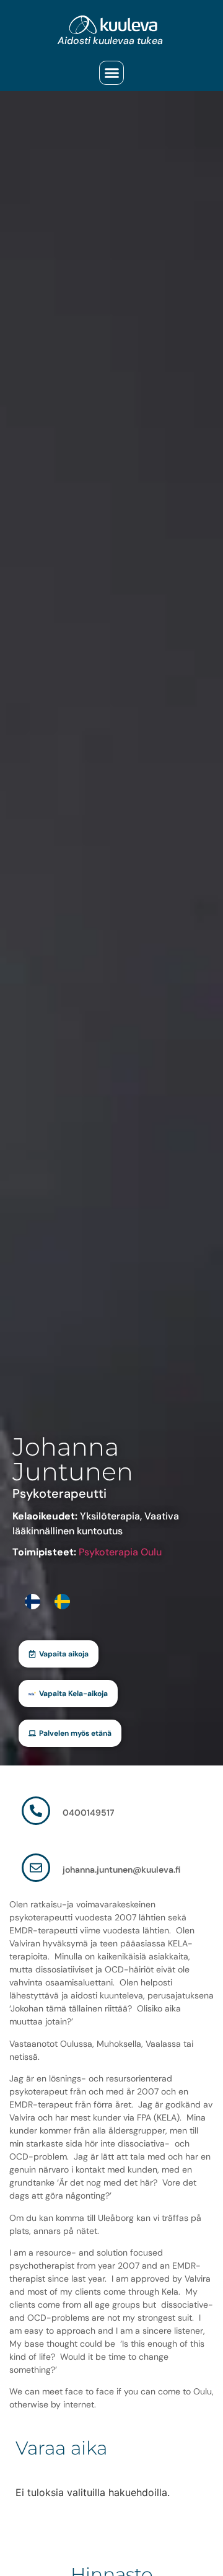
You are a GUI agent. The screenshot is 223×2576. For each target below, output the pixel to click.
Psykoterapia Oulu (120, 1552)
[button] (111, 73)
